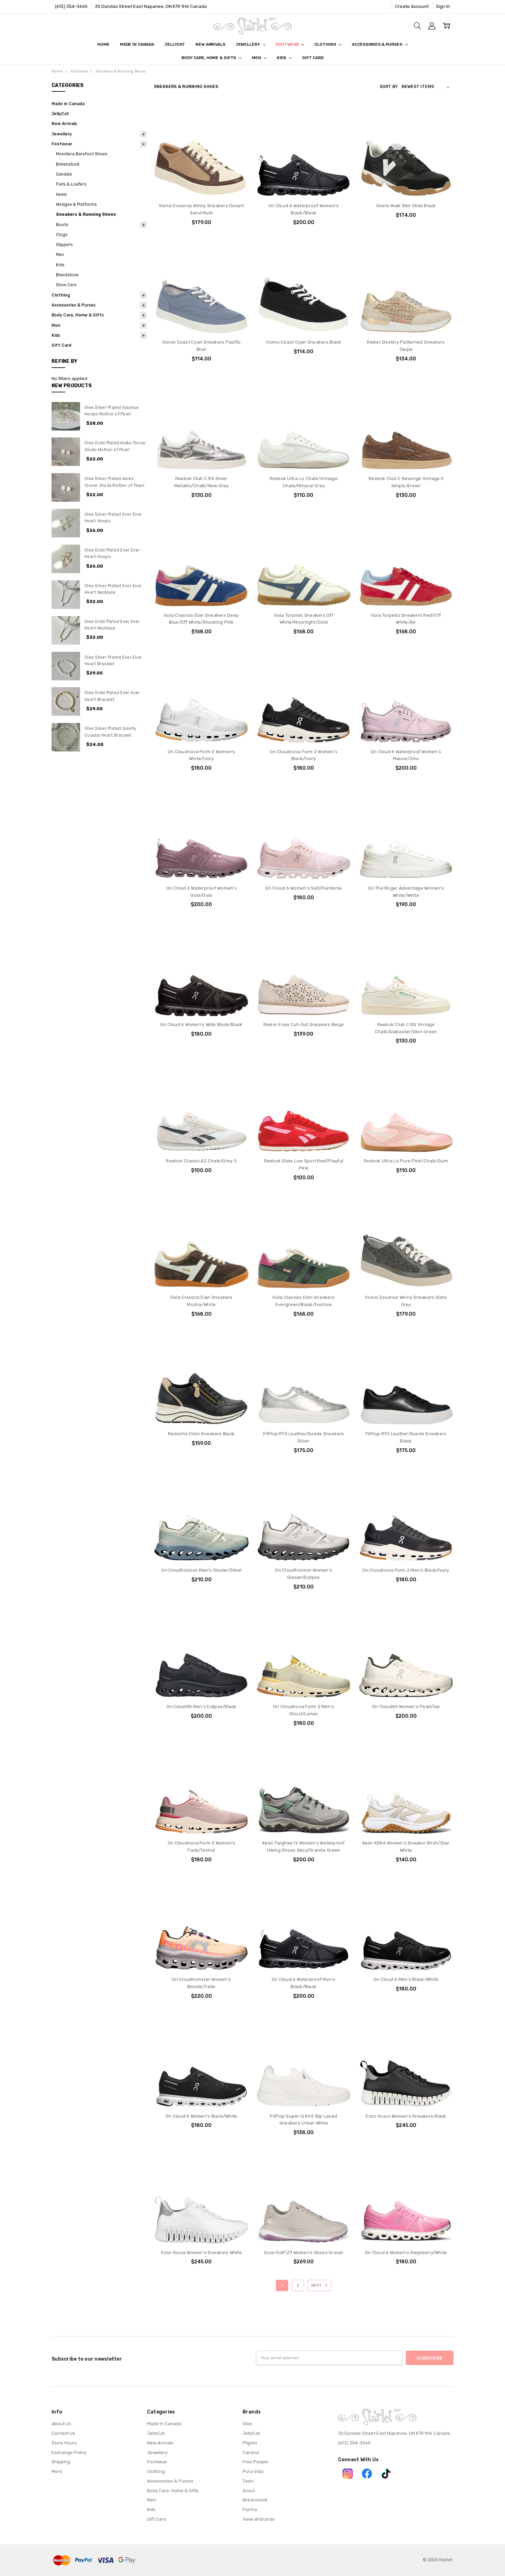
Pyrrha (250, 2510)
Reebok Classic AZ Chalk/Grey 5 (201, 1161)
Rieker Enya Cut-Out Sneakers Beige (304, 1024)
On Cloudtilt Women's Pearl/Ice (406, 1707)
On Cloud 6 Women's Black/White (201, 2116)
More (57, 2471)
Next (317, 2285)
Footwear (288, 44)
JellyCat (175, 44)
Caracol (251, 2452)
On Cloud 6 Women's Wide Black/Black (201, 1024)
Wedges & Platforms (76, 204)
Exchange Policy (69, 2452)
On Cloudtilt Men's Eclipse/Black (201, 1707)
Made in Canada (137, 44)
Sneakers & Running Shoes (86, 214)
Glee (247, 2424)
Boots (62, 225)
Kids (282, 58)
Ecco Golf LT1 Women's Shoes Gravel (304, 2252)
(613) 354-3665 (71, 6)
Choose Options (201, 184)
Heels (61, 194)
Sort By (389, 87)
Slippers (64, 245)
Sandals (64, 174)
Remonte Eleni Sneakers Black (201, 1434)
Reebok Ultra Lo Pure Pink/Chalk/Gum (406, 1161)
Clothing (326, 44)
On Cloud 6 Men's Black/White (406, 1979)
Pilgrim (250, 2443)
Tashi (248, 2481)
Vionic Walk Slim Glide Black (406, 206)
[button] (348, 2474)
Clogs (62, 235)
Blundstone (67, 275)
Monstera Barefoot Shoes (82, 154)
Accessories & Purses (377, 44)
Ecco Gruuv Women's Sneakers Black (406, 2116)
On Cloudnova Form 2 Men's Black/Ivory (406, 1570)
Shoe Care (66, 285)
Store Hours (64, 2443)
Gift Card (313, 58)
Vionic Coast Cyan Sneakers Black (304, 342)
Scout (249, 2491)
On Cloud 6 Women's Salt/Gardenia (304, 888)
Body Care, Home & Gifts (209, 58)
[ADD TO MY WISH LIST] (237, 135)
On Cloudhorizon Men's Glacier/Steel (201, 1570)
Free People (255, 2462)
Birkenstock (68, 164)
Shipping (61, 2462)
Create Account (412, 6)
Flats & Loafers (71, 184)
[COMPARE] (237, 124)
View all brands (259, 2519)
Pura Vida (253, 2471)
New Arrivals (210, 44)
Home (103, 44)
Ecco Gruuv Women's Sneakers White (201, 2252)
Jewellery (248, 44)
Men (257, 58)
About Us (61, 2424)
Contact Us (63, 2433)
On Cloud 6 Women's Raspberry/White (406, 2252)
